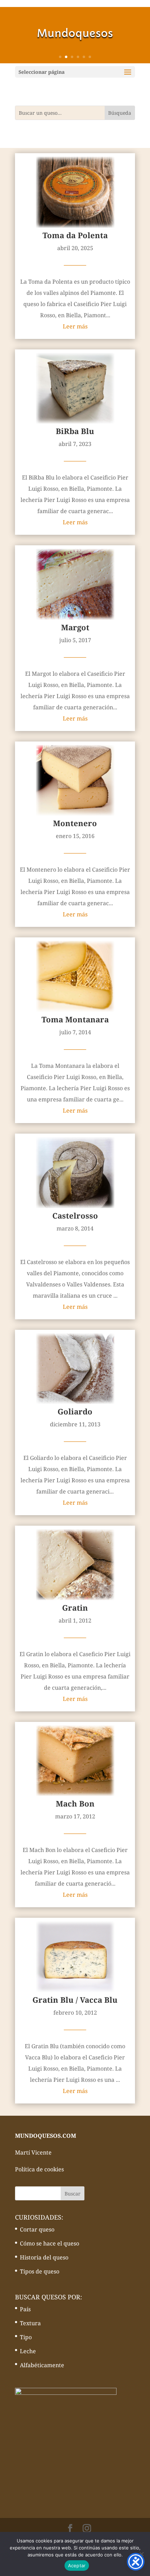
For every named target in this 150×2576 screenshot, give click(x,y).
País (25, 2309)
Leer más (75, 326)
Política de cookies (39, 2169)
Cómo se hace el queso (50, 2243)
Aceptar (77, 2566)
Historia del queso (44, 2257)
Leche (28, 2351)
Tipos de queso (40, 2271)
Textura (30, 2323)
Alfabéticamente (42, 2365)
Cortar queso (37, 2229)
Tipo (26, 2337)
